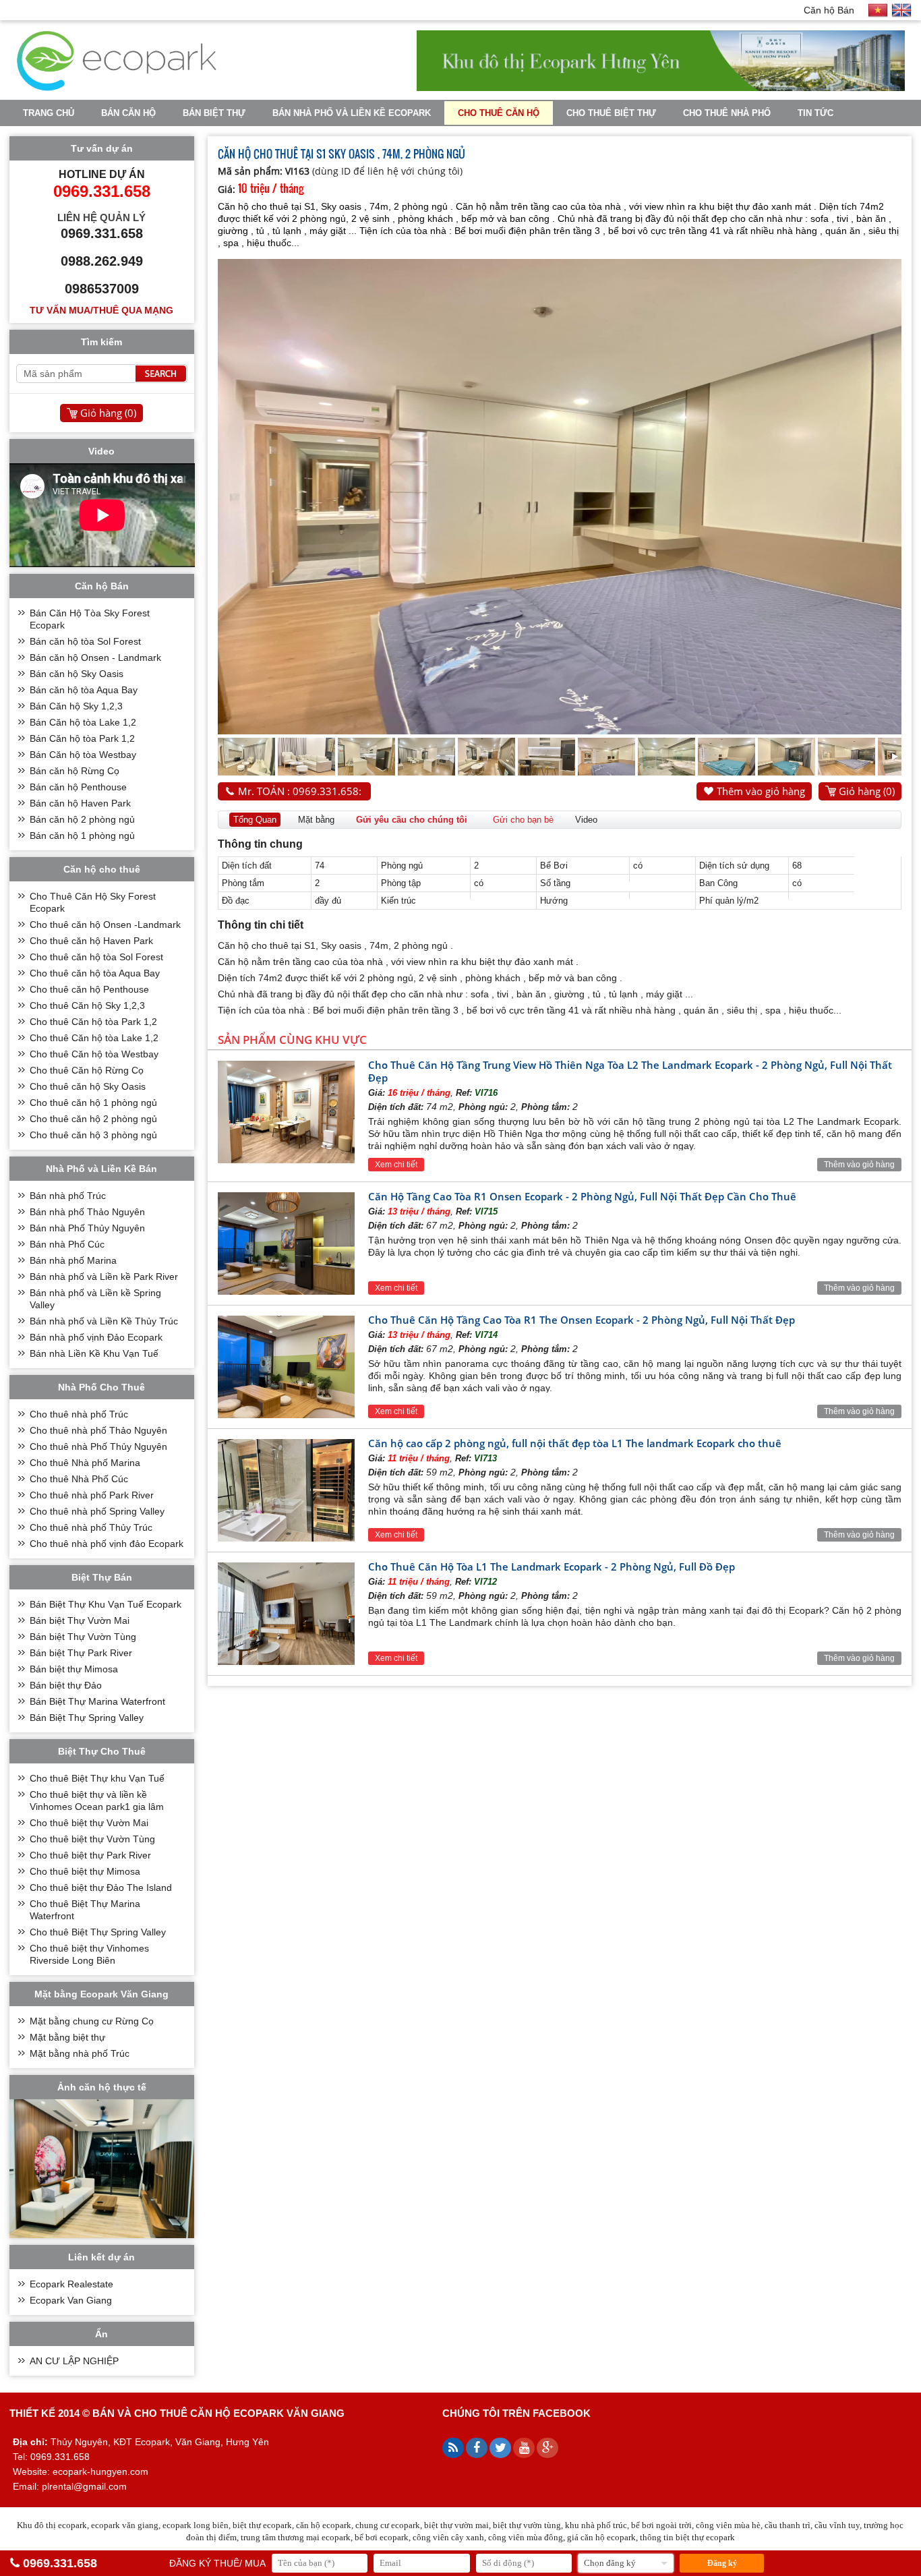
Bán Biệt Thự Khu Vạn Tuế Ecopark (106, 1604)
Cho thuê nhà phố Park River (92, 1495)
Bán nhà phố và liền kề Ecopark (352, 113)
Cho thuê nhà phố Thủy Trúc (91, 1527)
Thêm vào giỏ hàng (761, 791)
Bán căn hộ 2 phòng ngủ (82, 819)
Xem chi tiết (396, 1165)
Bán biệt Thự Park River (81, 1653)
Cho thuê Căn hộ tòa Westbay (94, 1054)
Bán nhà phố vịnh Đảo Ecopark (96, 1337)
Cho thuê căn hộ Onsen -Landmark (105, 925)
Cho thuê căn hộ (499, 113)
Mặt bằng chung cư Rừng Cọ (92, 2021)
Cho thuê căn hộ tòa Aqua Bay (95, 973)
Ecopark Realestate (71, 2284)
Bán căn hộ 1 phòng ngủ (82, 836)
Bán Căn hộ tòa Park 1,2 (82, 738)
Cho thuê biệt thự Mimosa (85, 1871)
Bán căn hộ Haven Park (80, 803)
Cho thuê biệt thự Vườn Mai (89, 1823)
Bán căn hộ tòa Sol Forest (85, 641)
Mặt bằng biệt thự (67, 2037)
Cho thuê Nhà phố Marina (85, 1463)
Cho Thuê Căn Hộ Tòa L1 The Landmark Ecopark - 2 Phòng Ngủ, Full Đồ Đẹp (552, 1567)
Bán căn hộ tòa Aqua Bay (84, 690)
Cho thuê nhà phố (727, 113)
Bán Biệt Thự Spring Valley (87, 1718)
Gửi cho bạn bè (523, 820)
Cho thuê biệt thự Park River (90, 1855)
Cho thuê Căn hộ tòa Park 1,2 (93, 1022)
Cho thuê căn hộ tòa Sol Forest (96, 957)
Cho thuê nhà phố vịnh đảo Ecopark (107, 1544)
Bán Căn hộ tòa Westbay (83, 755)
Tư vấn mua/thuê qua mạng (101, 310)
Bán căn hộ (128, 113)
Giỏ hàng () (867, 791)
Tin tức (815, 113)
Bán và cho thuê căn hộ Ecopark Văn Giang (218, 2413)
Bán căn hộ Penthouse (78, 787)
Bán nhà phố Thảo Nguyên (87, 1212)
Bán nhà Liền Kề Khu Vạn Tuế (94, 1353)
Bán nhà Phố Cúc (67, 1244)
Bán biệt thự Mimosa (74, 1669)
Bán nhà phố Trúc (68, 1196)
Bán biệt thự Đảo (66, 1685)
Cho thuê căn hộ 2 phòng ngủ (93, 1119)
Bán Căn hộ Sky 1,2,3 (76, 706)
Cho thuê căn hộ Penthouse (89, 989)
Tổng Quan (255, 820)
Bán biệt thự (214, 113)
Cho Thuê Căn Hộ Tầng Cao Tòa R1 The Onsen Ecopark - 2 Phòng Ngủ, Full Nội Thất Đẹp (582, 1320)
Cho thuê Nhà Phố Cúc (79, 1479)
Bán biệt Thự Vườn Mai (80, 1620)
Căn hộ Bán (829, 10)
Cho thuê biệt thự (611, 113)
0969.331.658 (60, 2563)
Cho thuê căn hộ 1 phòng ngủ (93, 1103)
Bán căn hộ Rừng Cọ (75, 771)
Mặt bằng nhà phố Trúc (80, 2053)
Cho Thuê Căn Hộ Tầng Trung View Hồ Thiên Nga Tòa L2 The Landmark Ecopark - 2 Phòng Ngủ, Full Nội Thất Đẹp (630, 1071)
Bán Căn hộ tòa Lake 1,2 (83, 722)
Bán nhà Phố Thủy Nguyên (87, 1228)
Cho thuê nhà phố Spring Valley (97, 1511)
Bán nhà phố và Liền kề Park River (104, 1277)
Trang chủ (49, 113)
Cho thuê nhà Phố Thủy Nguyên (98, 1446)
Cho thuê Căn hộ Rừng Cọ (87, 1070)
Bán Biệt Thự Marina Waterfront (97, 1701)
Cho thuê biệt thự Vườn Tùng (92, 1839)
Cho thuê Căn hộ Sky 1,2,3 (87, 1005)
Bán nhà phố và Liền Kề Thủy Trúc (104, 1321)
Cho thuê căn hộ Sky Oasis (88, 1086)
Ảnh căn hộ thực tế (102, 2087)
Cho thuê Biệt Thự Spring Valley (98, 1932)
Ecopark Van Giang (71, 2300)
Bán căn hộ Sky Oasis (77, 674)
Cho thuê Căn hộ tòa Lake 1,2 (94, 1038)
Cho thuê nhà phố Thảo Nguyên (98, 1430)
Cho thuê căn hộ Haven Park (91, 941)
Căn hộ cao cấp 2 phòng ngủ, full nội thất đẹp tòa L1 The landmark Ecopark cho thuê (575, 1443)
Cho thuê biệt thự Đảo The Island (101, 1887)
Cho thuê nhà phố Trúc (79, 1414)
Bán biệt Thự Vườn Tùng (83, 1637)
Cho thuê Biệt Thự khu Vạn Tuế (97, 1778)
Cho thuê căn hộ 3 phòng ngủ (93, 1135)
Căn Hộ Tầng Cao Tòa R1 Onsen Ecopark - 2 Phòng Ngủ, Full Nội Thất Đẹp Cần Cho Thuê (582, 1196)
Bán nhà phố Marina (73, 1260)
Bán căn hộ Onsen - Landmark (95, 657)
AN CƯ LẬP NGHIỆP (74, 2361)
